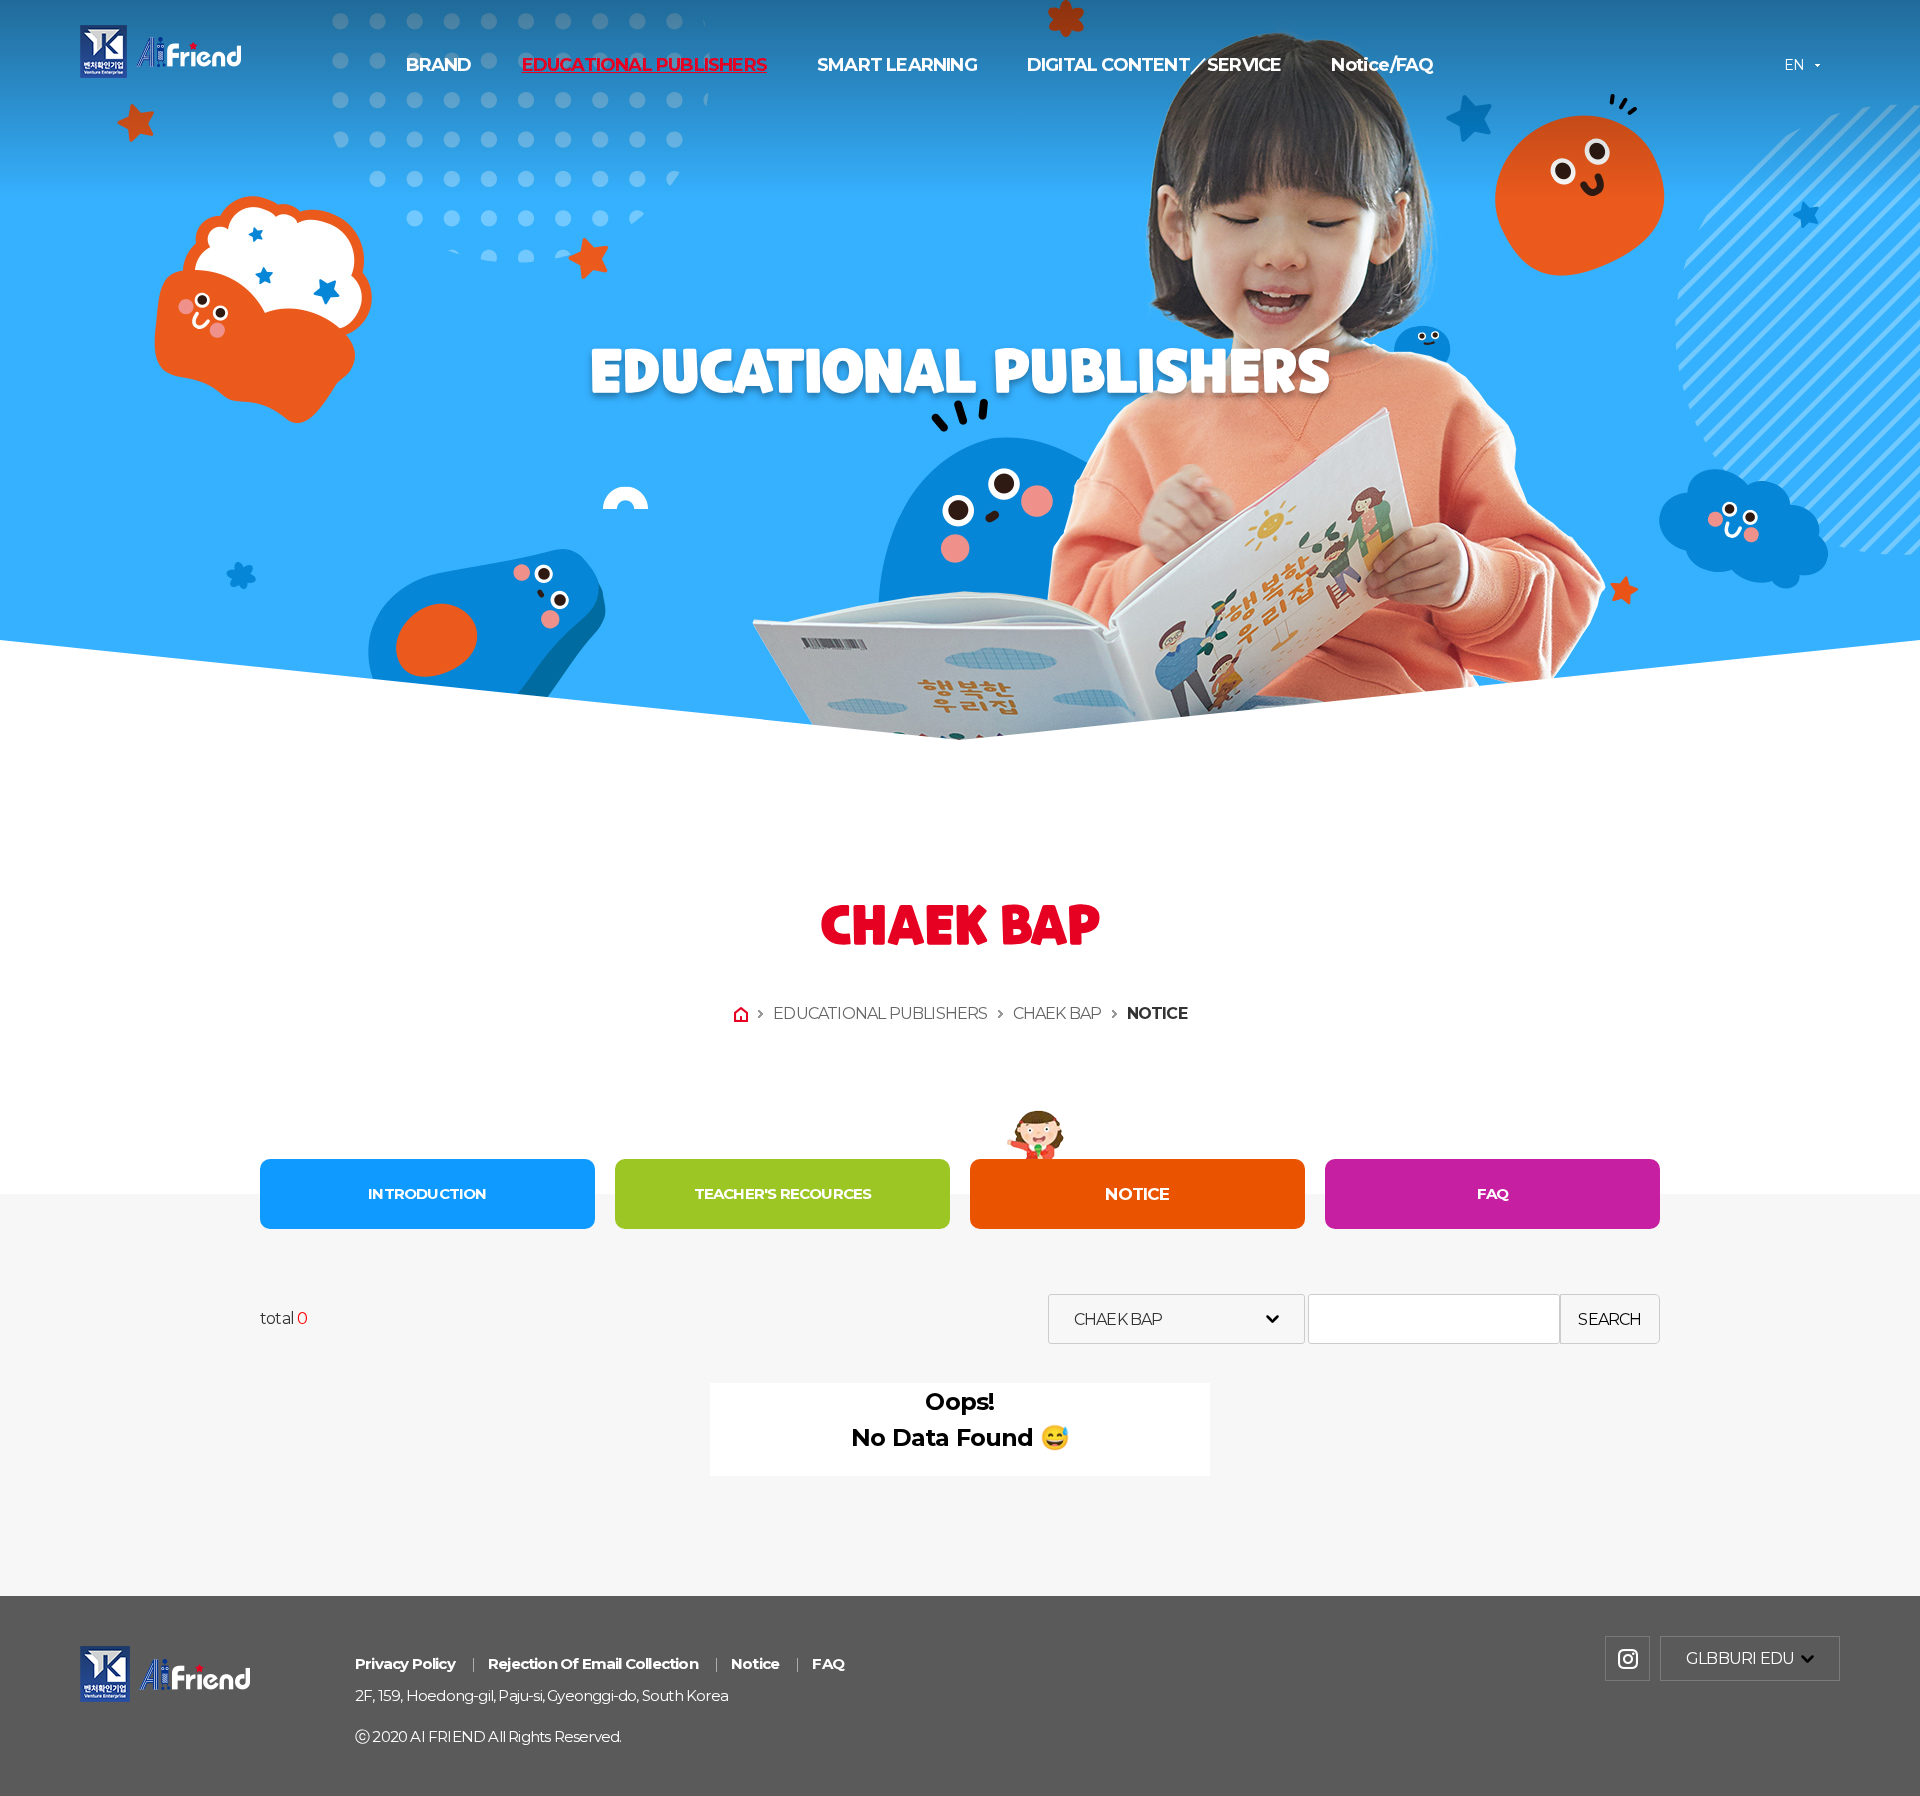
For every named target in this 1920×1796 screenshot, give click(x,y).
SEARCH (1609, 1319)
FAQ (1493, 1193)
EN (1794, 65)
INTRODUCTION (427, 1193)
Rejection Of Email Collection (593, 1663)
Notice (755, 1663)
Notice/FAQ (1382, 65)
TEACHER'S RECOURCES (783, 1193)
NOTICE (1157, 1013)
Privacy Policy (405, 1663)
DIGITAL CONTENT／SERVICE (1154, 65)
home (740, 1014)
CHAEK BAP (1057, 1013)
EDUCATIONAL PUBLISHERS (644, 65)
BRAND (439, 65)
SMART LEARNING (897, 65)
